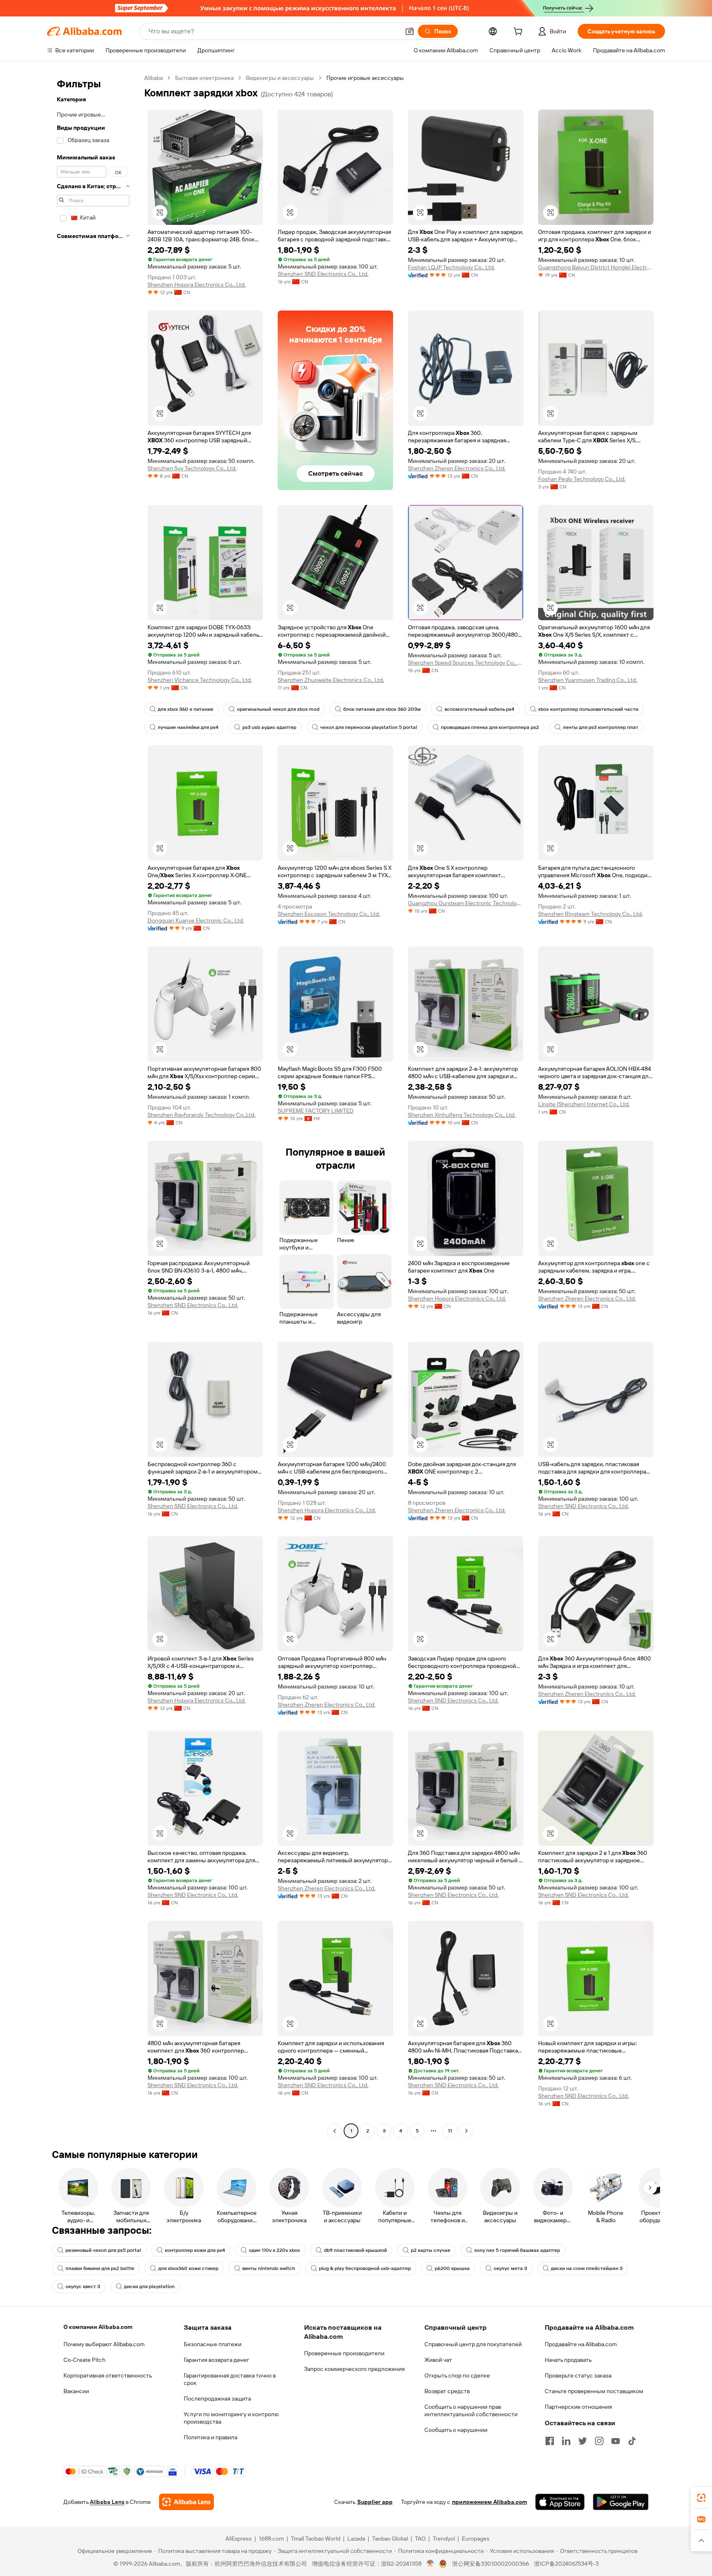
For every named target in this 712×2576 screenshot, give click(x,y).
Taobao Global (390, 2539)
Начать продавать (568, 2360)
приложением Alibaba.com (489, 2502)
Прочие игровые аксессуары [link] (365, 78)
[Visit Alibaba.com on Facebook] (550, 2441)
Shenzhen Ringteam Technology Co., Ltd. (590, 914)
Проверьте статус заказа (578, 2375)
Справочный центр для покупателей (473, 2344)
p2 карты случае (431, 2250)
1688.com (271, 2539)
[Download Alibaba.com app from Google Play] (621, 2502)
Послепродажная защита (217, 2399)
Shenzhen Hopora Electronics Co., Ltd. (197, 285)
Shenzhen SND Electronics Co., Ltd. (323, 274)
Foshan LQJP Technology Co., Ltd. (451, 267)
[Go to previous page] (335, 2131)
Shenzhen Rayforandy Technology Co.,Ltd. (201, 1115)
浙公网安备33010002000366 (491, 2564)
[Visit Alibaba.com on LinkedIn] (566, 2441)
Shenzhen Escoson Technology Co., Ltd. (329, 914)
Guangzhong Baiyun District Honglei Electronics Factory (596, 267)
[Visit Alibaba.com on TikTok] (632, 2441)
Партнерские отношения (578, 2407)
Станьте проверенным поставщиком (594, 2391)
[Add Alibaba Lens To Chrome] (186, 2502)
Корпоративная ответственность (108, 2375)
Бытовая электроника (204, 78)
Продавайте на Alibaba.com (581, 2344)
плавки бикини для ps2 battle (100, 2268)
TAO (420, 2539)
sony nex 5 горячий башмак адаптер (517, 2250)
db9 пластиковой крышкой (355, 2250)
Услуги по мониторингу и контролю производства (231, 2418)
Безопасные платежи (213, 2344)
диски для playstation (149, 2286)
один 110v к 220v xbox (274, 2250)
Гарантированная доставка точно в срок (230, 2379)
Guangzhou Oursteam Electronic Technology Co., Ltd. (466, 903)
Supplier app (375, 2502)
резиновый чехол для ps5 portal (103, 2250)
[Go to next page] (466, 2131)
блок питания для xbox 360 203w (382, 709)
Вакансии (76, 2391)
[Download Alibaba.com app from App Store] (560, 2502)
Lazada (356, 2539)
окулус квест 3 (83, 2286)
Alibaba (153, 78)
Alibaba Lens (107, 2502)
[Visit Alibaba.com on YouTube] (616, 2441)
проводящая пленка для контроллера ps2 (490, 727)
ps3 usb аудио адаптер (269, 727)
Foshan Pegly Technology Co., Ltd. (582, 479)
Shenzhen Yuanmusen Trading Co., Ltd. (588, 680)
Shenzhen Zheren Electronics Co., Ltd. (457, 468)
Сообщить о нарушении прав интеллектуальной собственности (471, 2410)
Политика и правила (211, 2437)
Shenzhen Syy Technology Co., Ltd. (192, 468)
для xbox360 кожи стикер (188, 2268)
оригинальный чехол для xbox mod (278, 709)
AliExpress (239, 2539)
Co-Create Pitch (84, 2360)
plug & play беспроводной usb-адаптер (365, 2268)
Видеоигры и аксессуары (280, 78)
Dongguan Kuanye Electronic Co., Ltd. (196, 920)
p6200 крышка (452, 2268)
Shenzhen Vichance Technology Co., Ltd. (200, 680)
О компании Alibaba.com (98, 2327)
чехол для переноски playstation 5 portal (369, 727)
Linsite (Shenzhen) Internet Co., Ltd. (584, 1104)
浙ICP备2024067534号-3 (566, 2564)
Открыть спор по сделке (457, 2375)
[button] (410, 31)
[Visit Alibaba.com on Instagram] (599, 2441)
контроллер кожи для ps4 (195, 2250)
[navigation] (93, 1105)
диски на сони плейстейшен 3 (587, 2268)
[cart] (520, 33)
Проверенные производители (344, 2353)
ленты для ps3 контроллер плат (601, 727)
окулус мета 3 (510, 2268)
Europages (476, 2539)
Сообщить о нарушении (456, 2430)
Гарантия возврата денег (217, 2360)
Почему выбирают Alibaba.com (104, 2344)
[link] (701, 2498)
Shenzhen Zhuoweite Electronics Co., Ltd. (331, 680)
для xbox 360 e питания (185, 709)
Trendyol (444, 2539)
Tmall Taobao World (316, 2539)
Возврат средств (447, 2391)
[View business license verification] (430, 2564)
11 (450, 2131)
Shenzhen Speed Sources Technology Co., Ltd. (466, 663)
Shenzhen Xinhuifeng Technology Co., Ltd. (462, 1115)
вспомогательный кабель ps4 (479, 709)
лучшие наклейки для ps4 (188, 727)
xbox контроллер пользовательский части (588, 709)
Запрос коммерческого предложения (354, 2369)
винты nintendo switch (269, 2268)
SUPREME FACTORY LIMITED (316, 1111)
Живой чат (438, 2360)
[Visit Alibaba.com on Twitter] (583, 2441)
